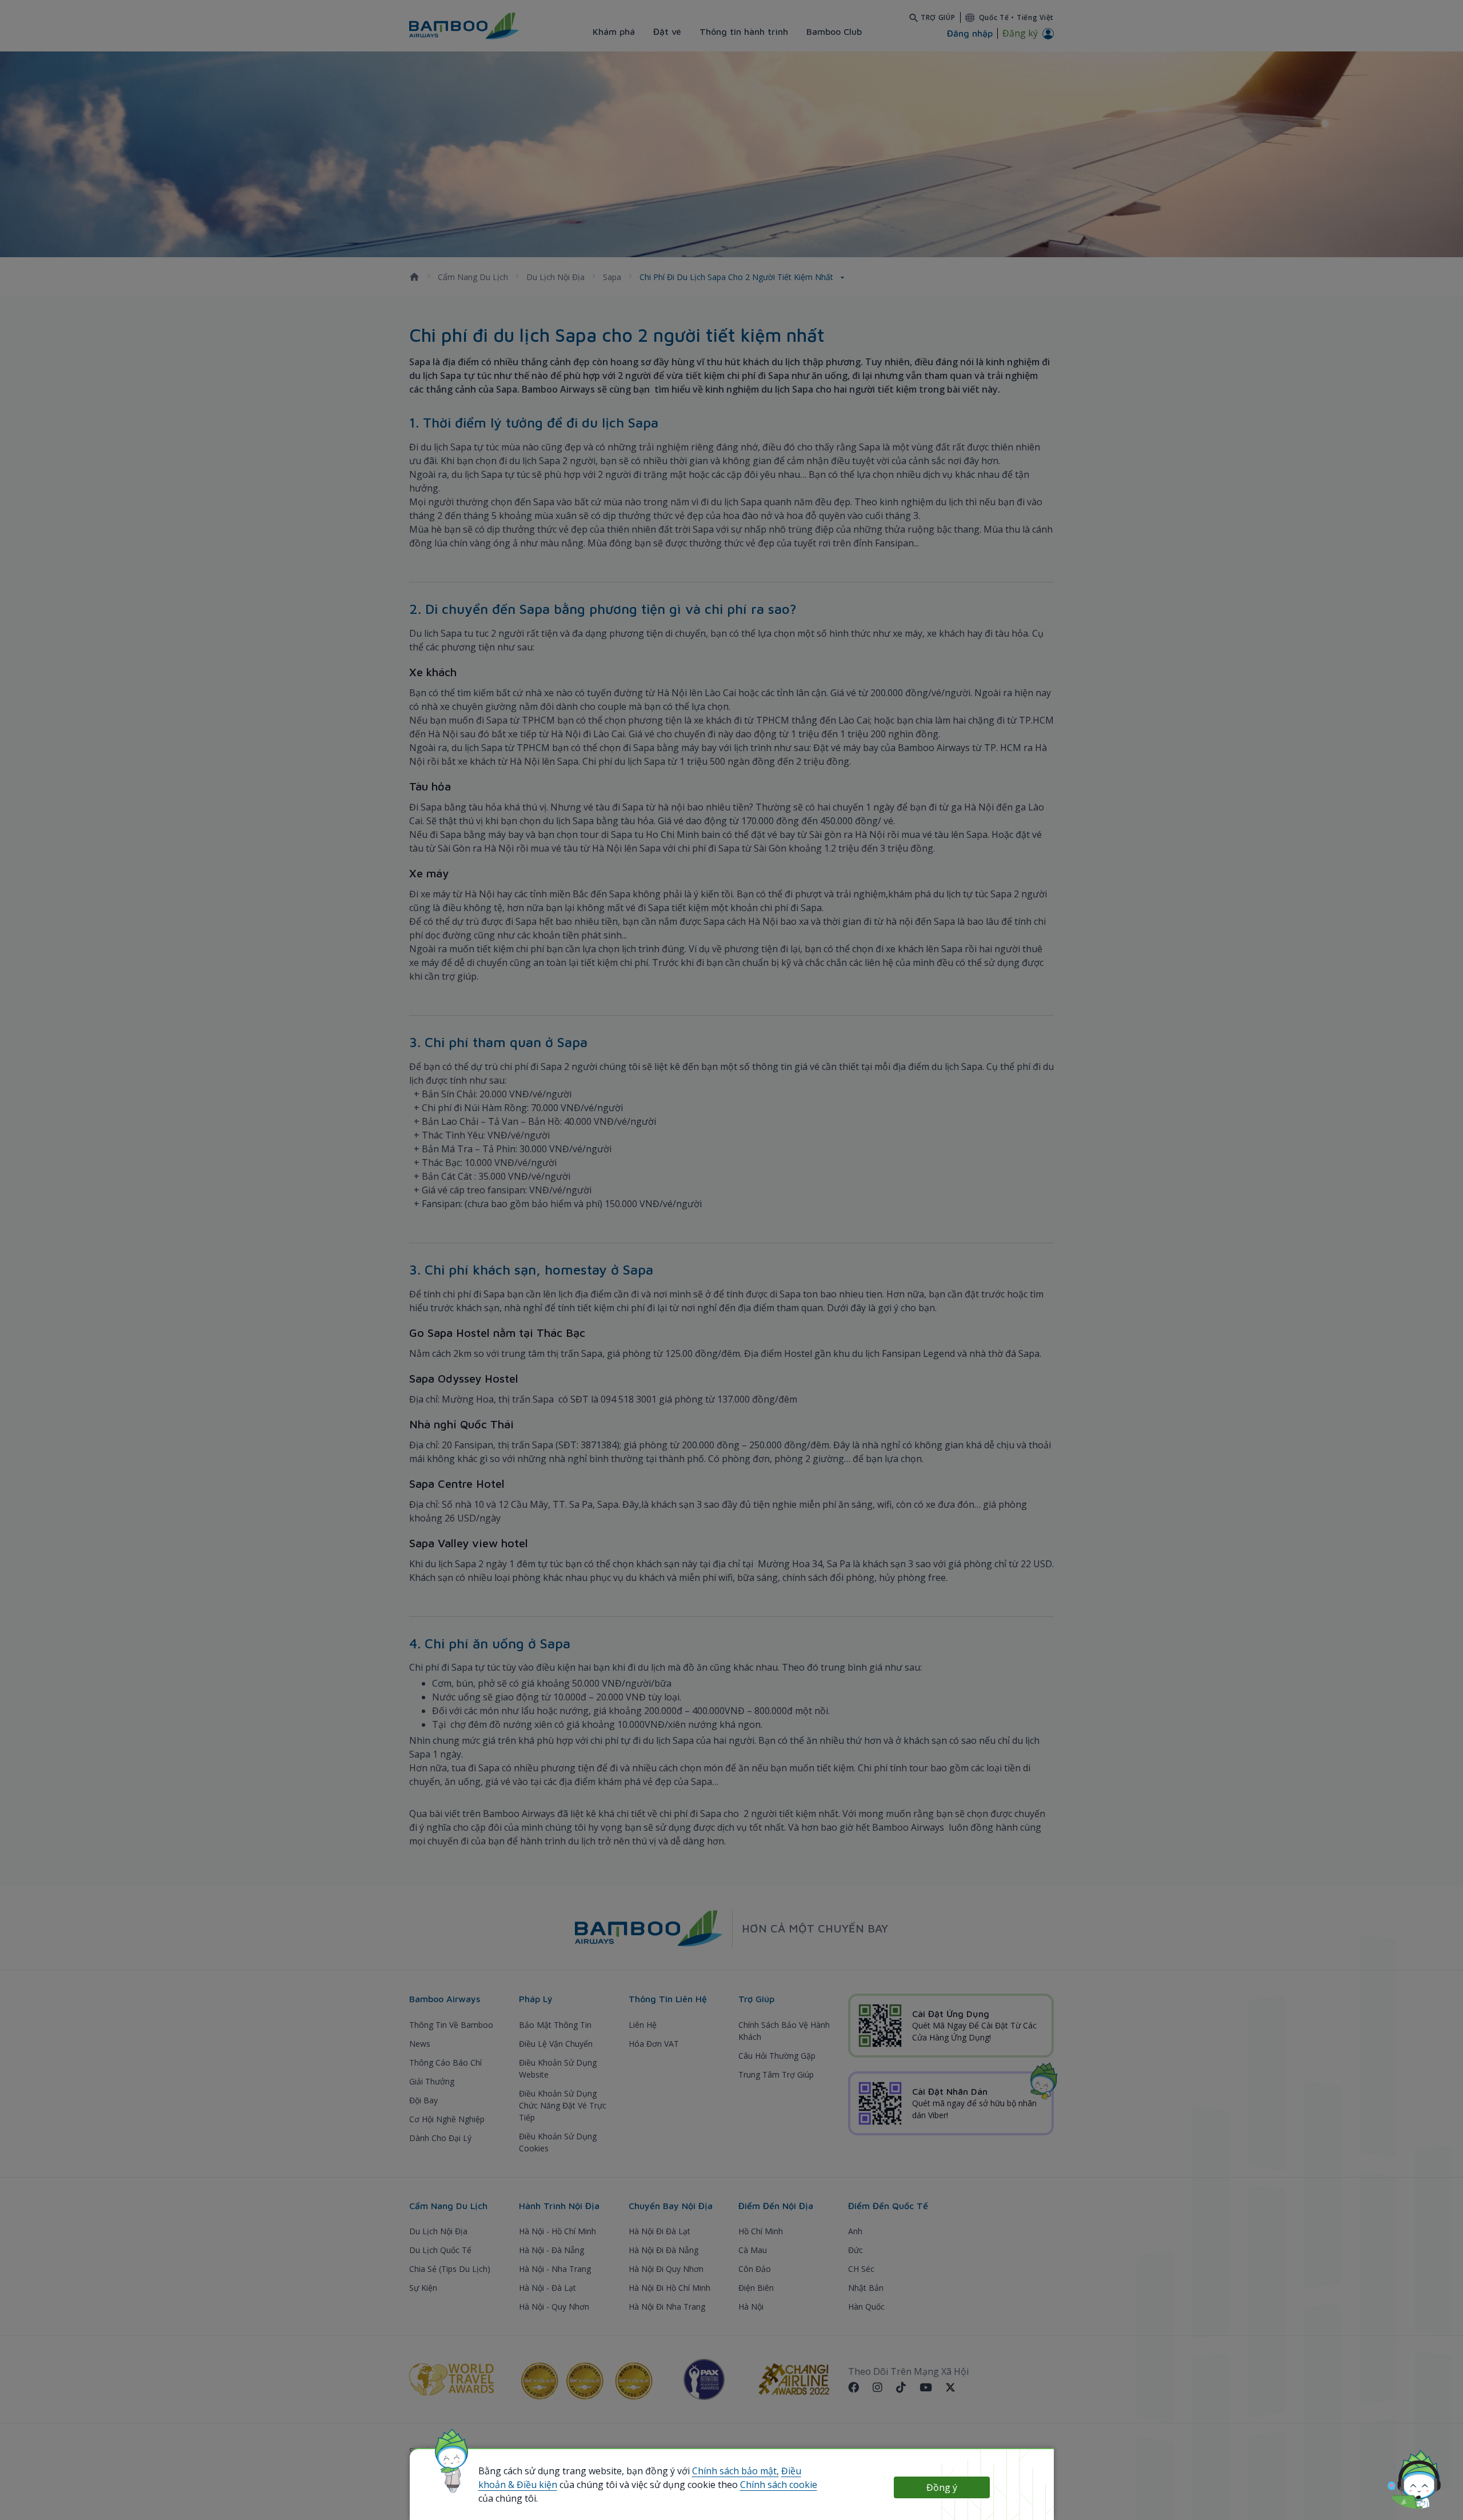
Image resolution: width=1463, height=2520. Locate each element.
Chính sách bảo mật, (736, 2471)
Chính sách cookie (779, 2485)
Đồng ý (942, 2487)
